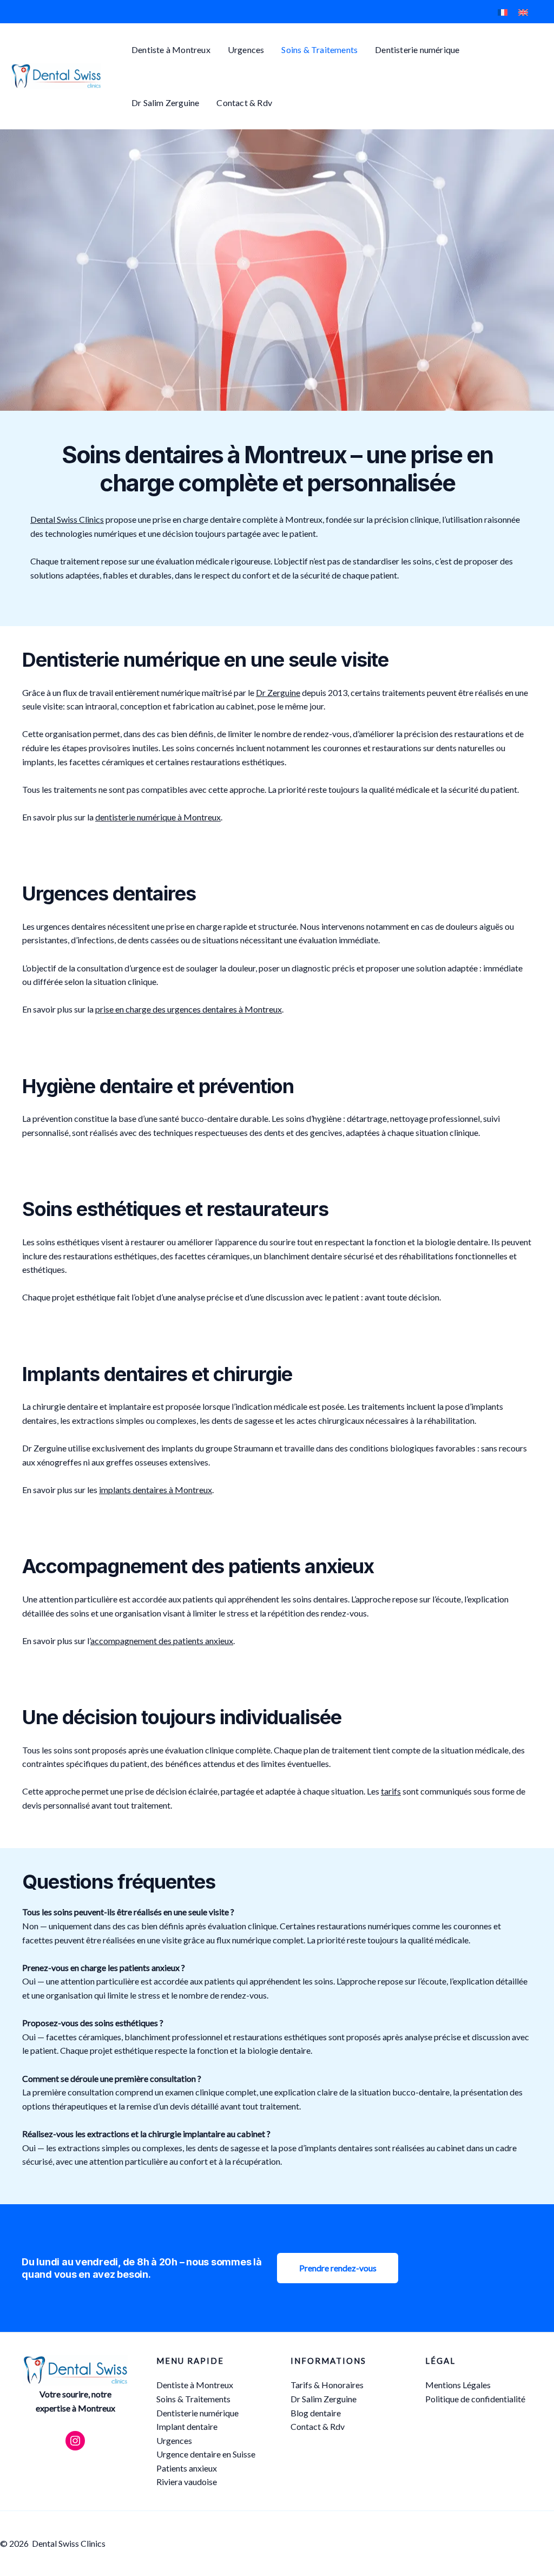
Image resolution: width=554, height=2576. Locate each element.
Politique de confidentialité (475, 2399)
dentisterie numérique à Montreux (158, 817)
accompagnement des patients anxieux (162, 1641)
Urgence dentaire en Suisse (206, 2454)
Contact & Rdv (244, 103)
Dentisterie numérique (417, 50)
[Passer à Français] (503, 12)
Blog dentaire (316, 2413)
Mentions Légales (458, 2385)
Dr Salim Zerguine (165, 103)
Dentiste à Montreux (171, 50)
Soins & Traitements (319, 50)
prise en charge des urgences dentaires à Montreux (189, 1009)
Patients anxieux (187, 2468)
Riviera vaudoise (187, 2482)
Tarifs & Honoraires (327, 2385)
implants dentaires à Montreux (156, 1490)
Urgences (246, 50)
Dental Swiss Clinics (67, 519)
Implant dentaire (187, 2426)
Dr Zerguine (278, 692)
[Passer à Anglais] (523, 12)
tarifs (391, 1791)
